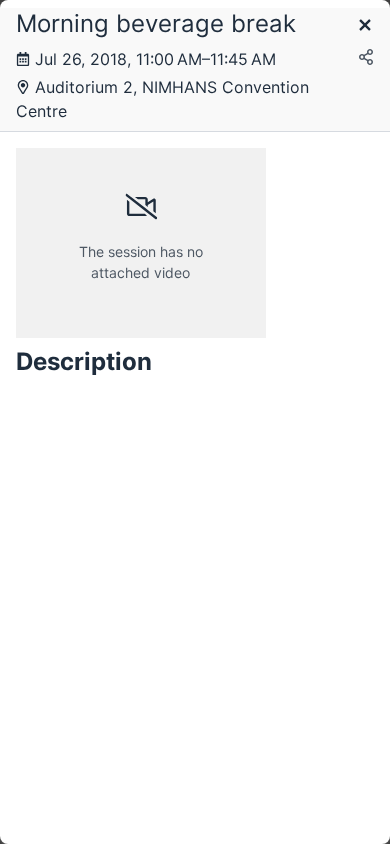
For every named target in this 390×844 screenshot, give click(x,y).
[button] (365, 26)
